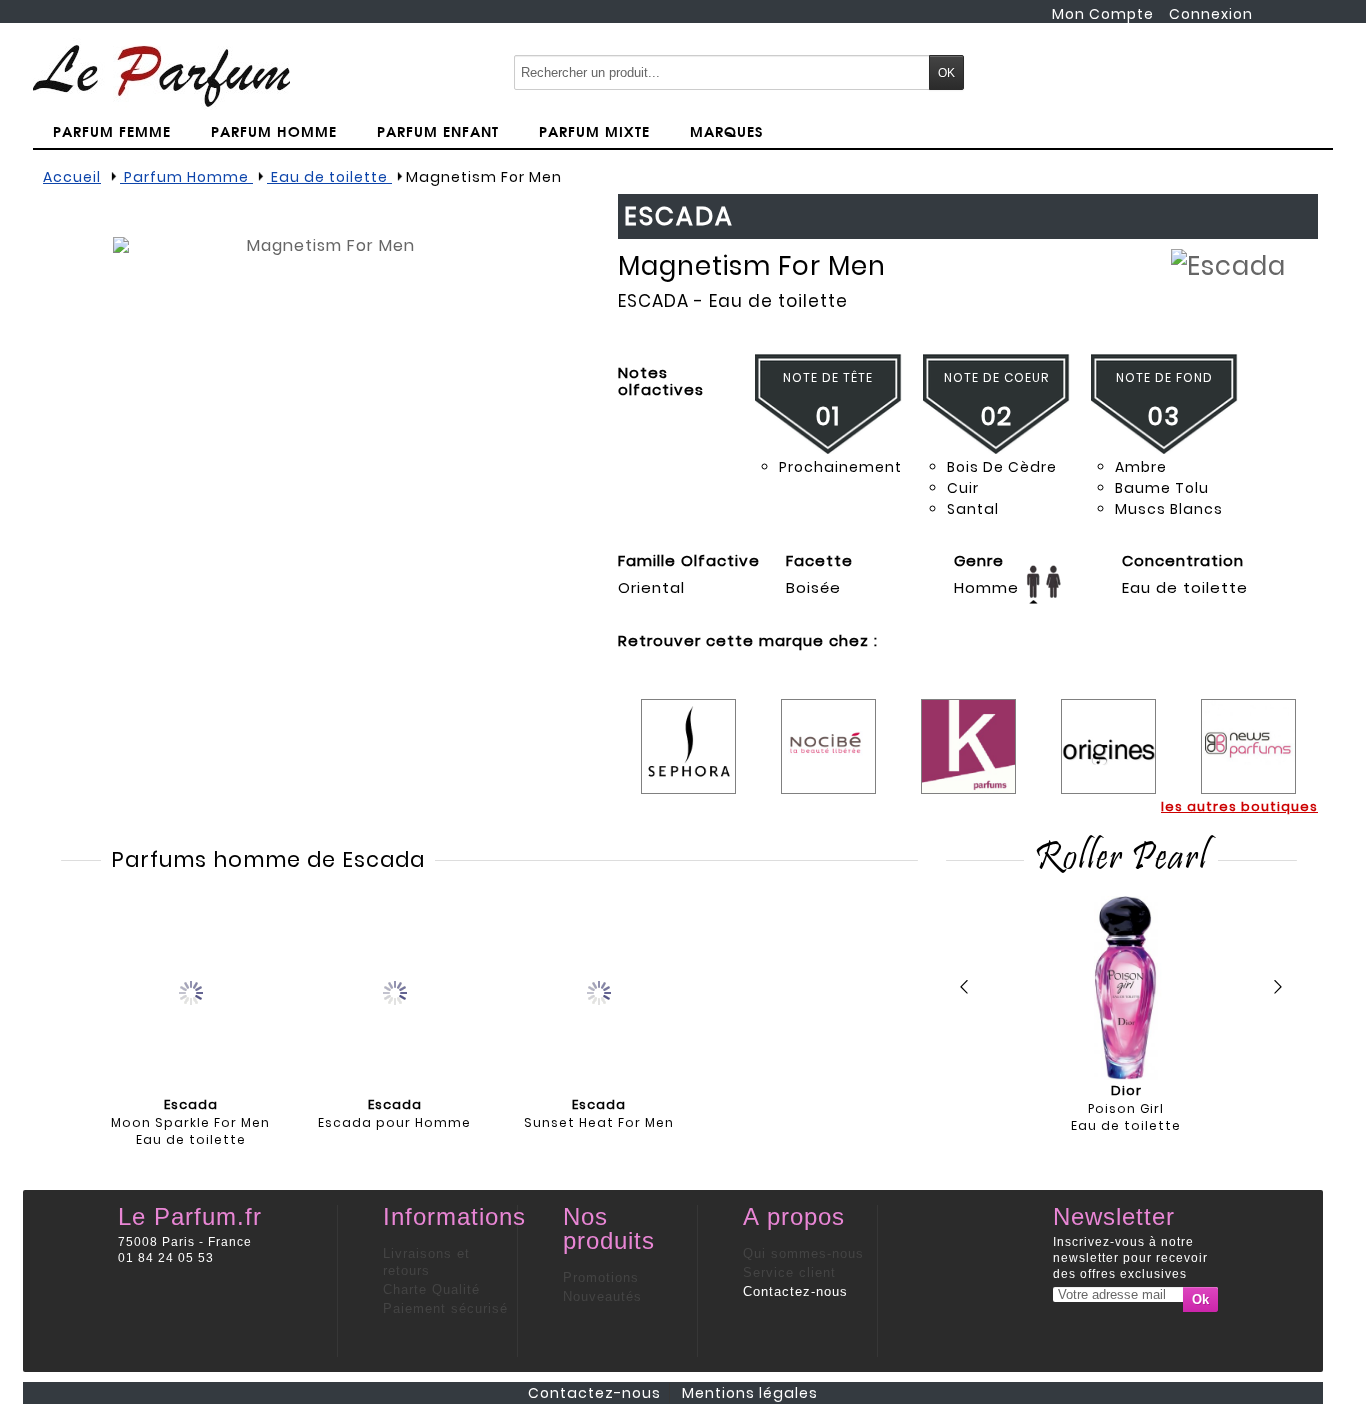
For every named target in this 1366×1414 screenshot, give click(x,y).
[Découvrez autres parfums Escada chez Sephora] (688, 731)
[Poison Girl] (1126, 988)
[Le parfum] (161, 75)
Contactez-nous (795, 1291)
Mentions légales (750, 1393)
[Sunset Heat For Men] (599, 991)
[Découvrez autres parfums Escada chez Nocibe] (828, 731)
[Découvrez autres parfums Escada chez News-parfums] (1248, 731)
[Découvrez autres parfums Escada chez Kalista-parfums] (968, 731)
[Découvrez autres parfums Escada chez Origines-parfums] (1108, 731)
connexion (1211, 14)
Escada (653, 301)
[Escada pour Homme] (395, 991)
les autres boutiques (1239, 806)
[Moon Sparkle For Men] (191, 991)
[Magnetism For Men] (323, 447)
